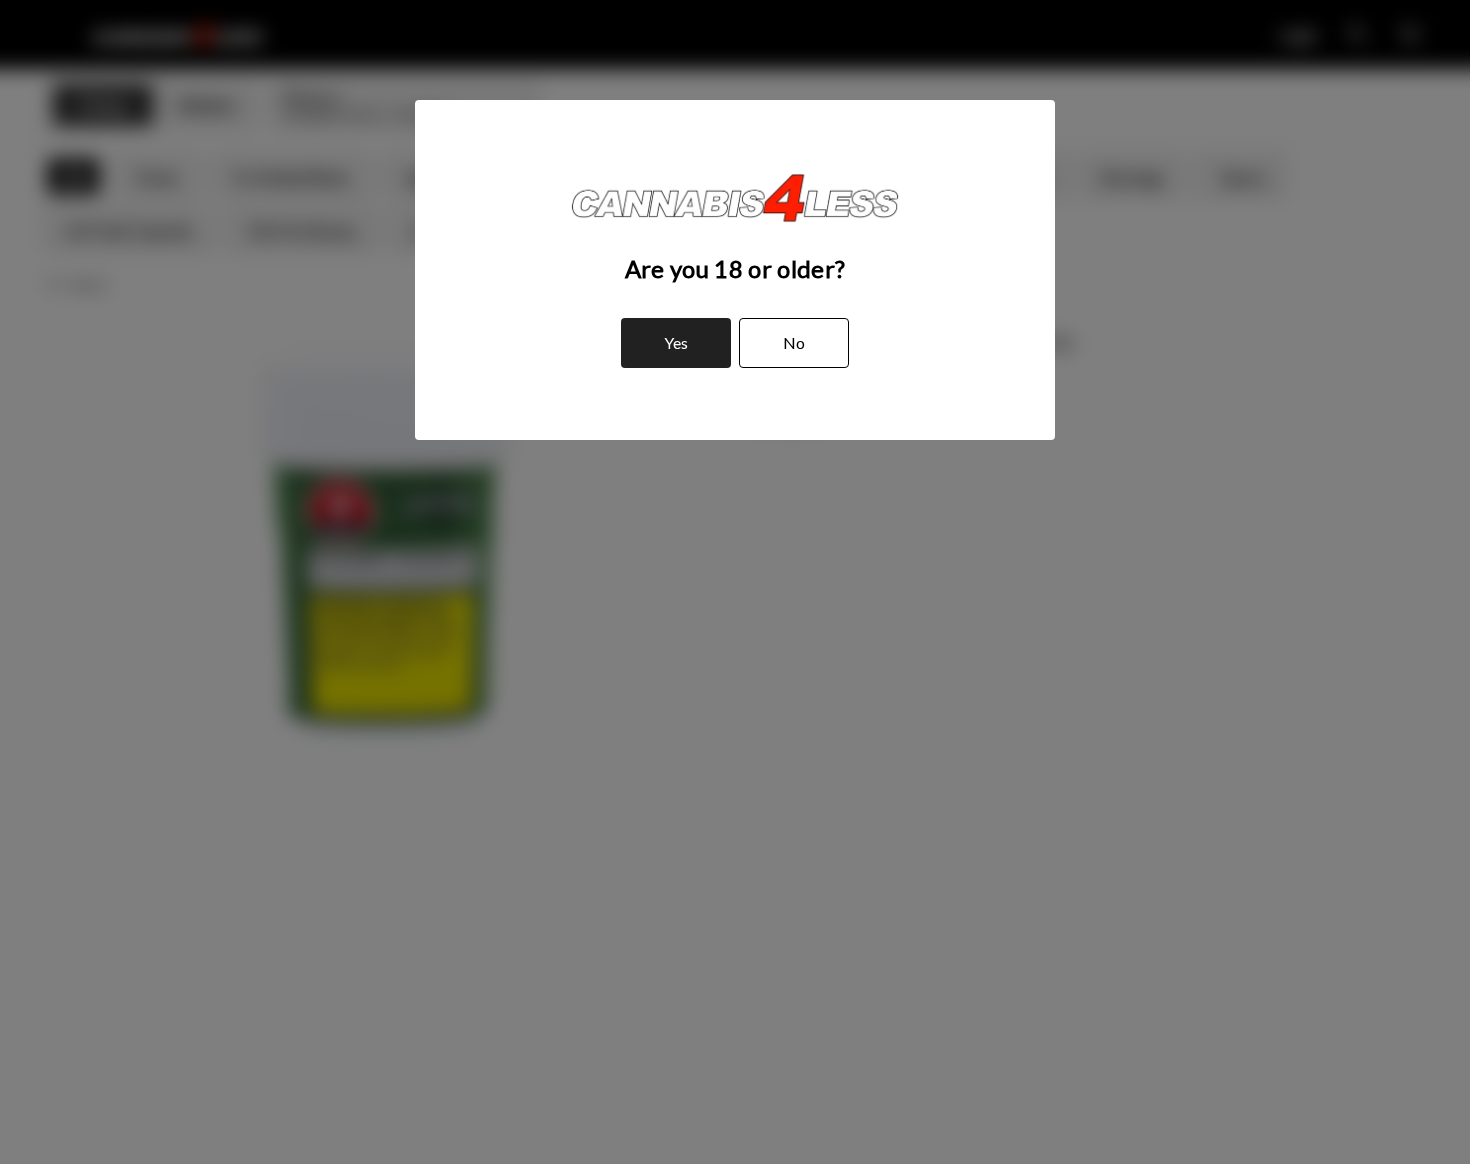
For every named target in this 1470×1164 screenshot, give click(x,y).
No (794, 342)
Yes (676, 342)
